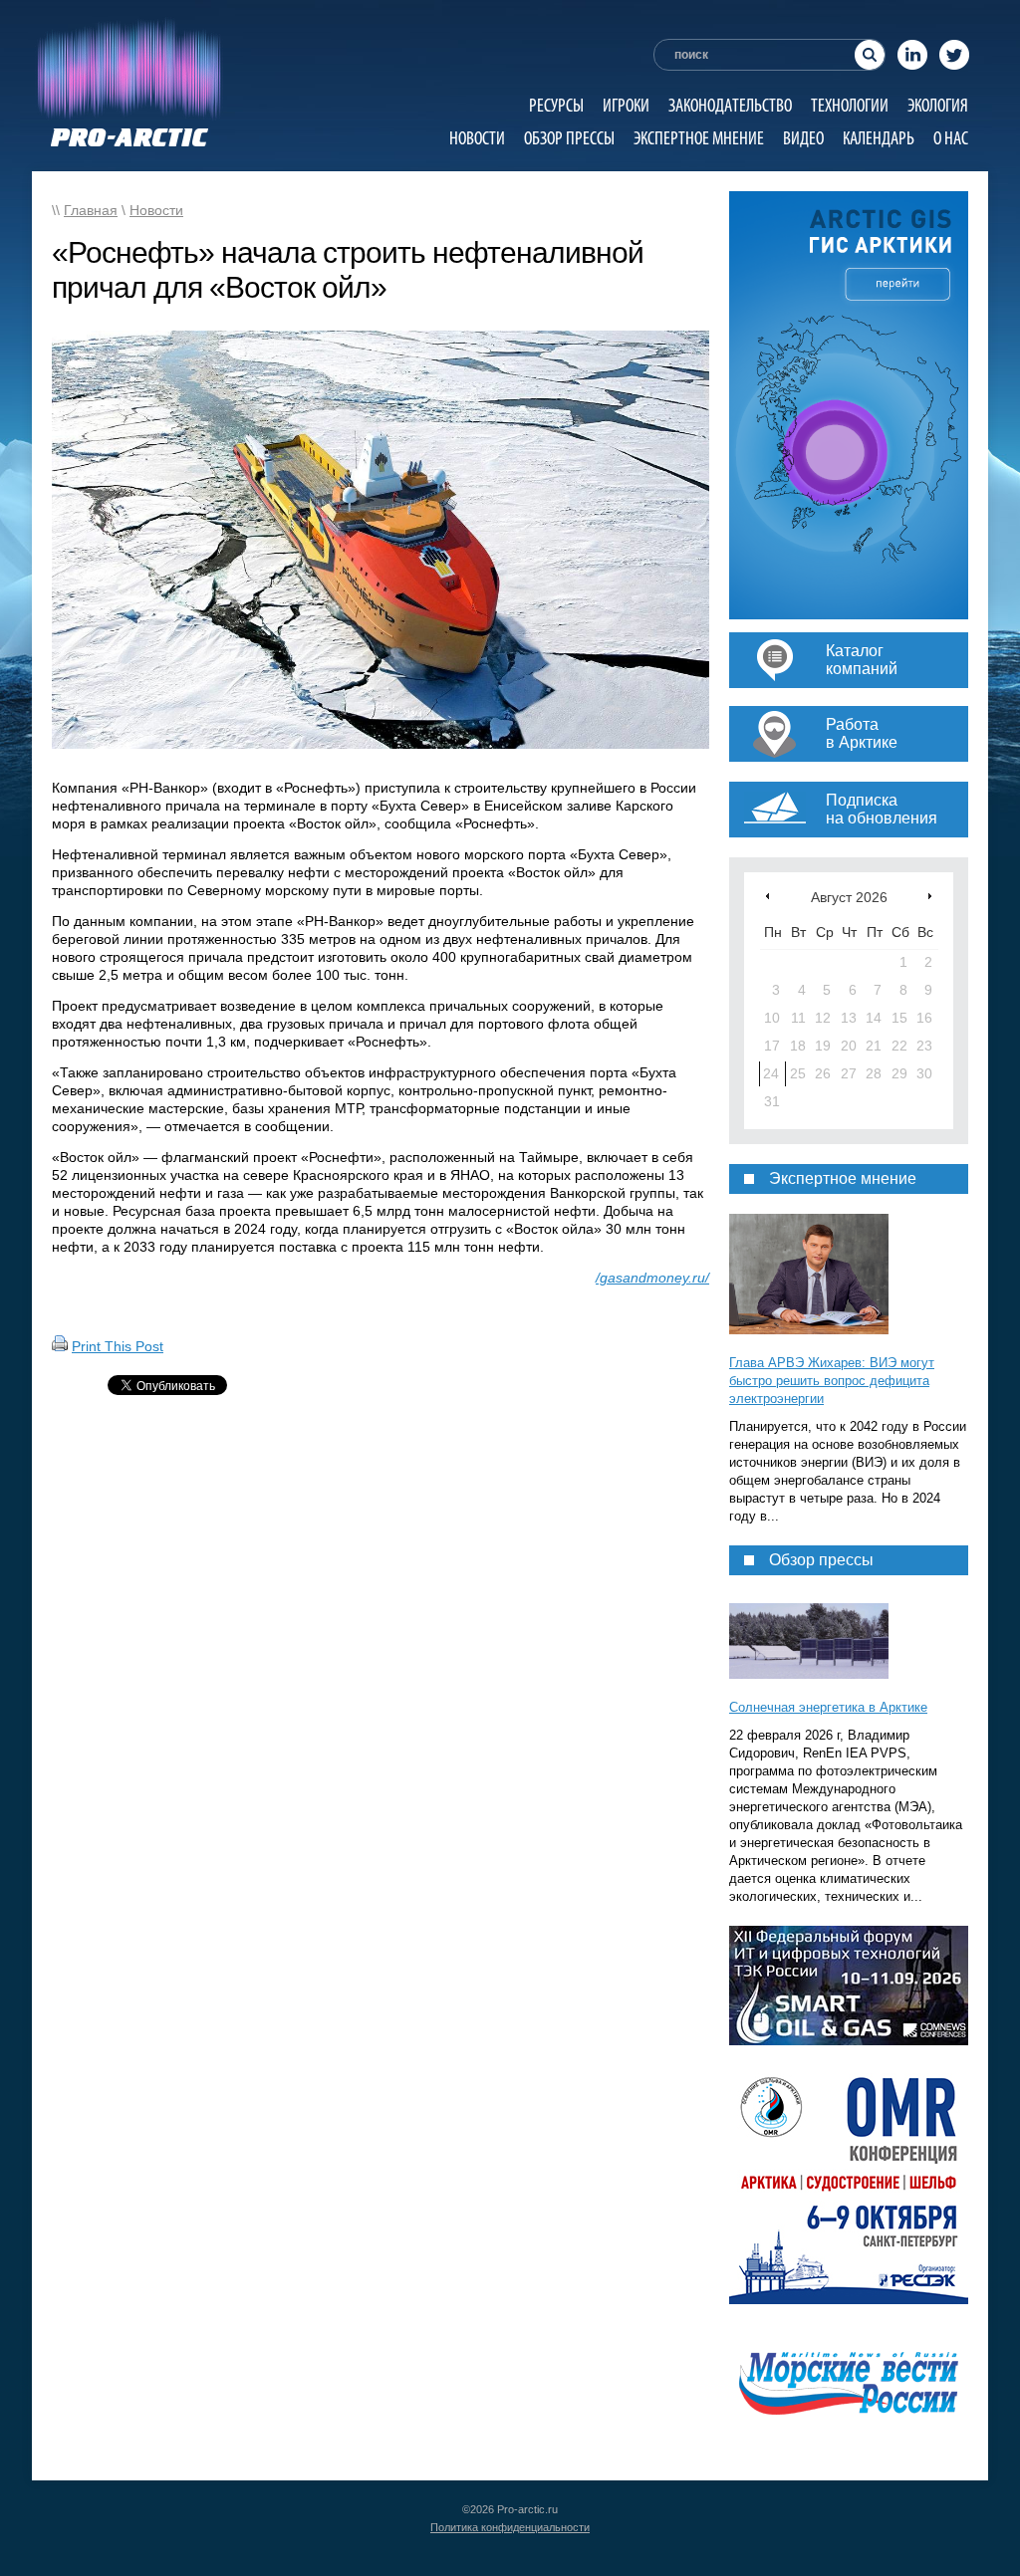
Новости (477, 138)
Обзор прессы (569, 138)
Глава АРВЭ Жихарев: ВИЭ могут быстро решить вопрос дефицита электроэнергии (832, 1381)
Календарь (879, 138)
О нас (951, 138)
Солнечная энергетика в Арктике (828, 1707)
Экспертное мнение (699, 138)
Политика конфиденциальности (510, 2527)
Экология (938, 105)
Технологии (850, 105)
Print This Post (118, 1346)
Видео (803, 138)
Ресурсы (556, 105)
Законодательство (730, 105)
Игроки (626, 105)
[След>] (930, 896)
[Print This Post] (60, 1346)
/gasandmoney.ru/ (652, 1278)
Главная (91, 210)
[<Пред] (767, 896)
